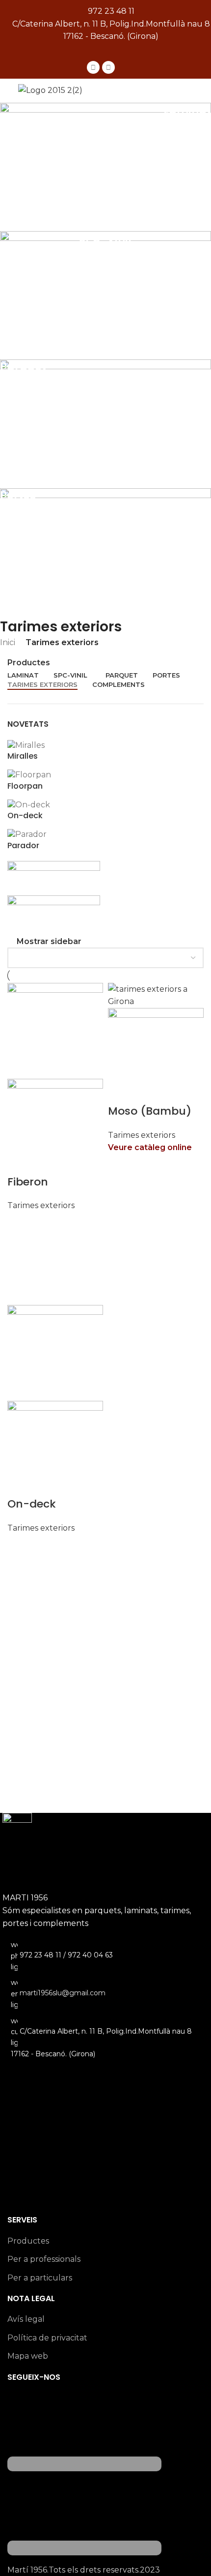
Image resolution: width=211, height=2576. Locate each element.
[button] (105, 52)
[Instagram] (108, 67)
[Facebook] (93, 67)
